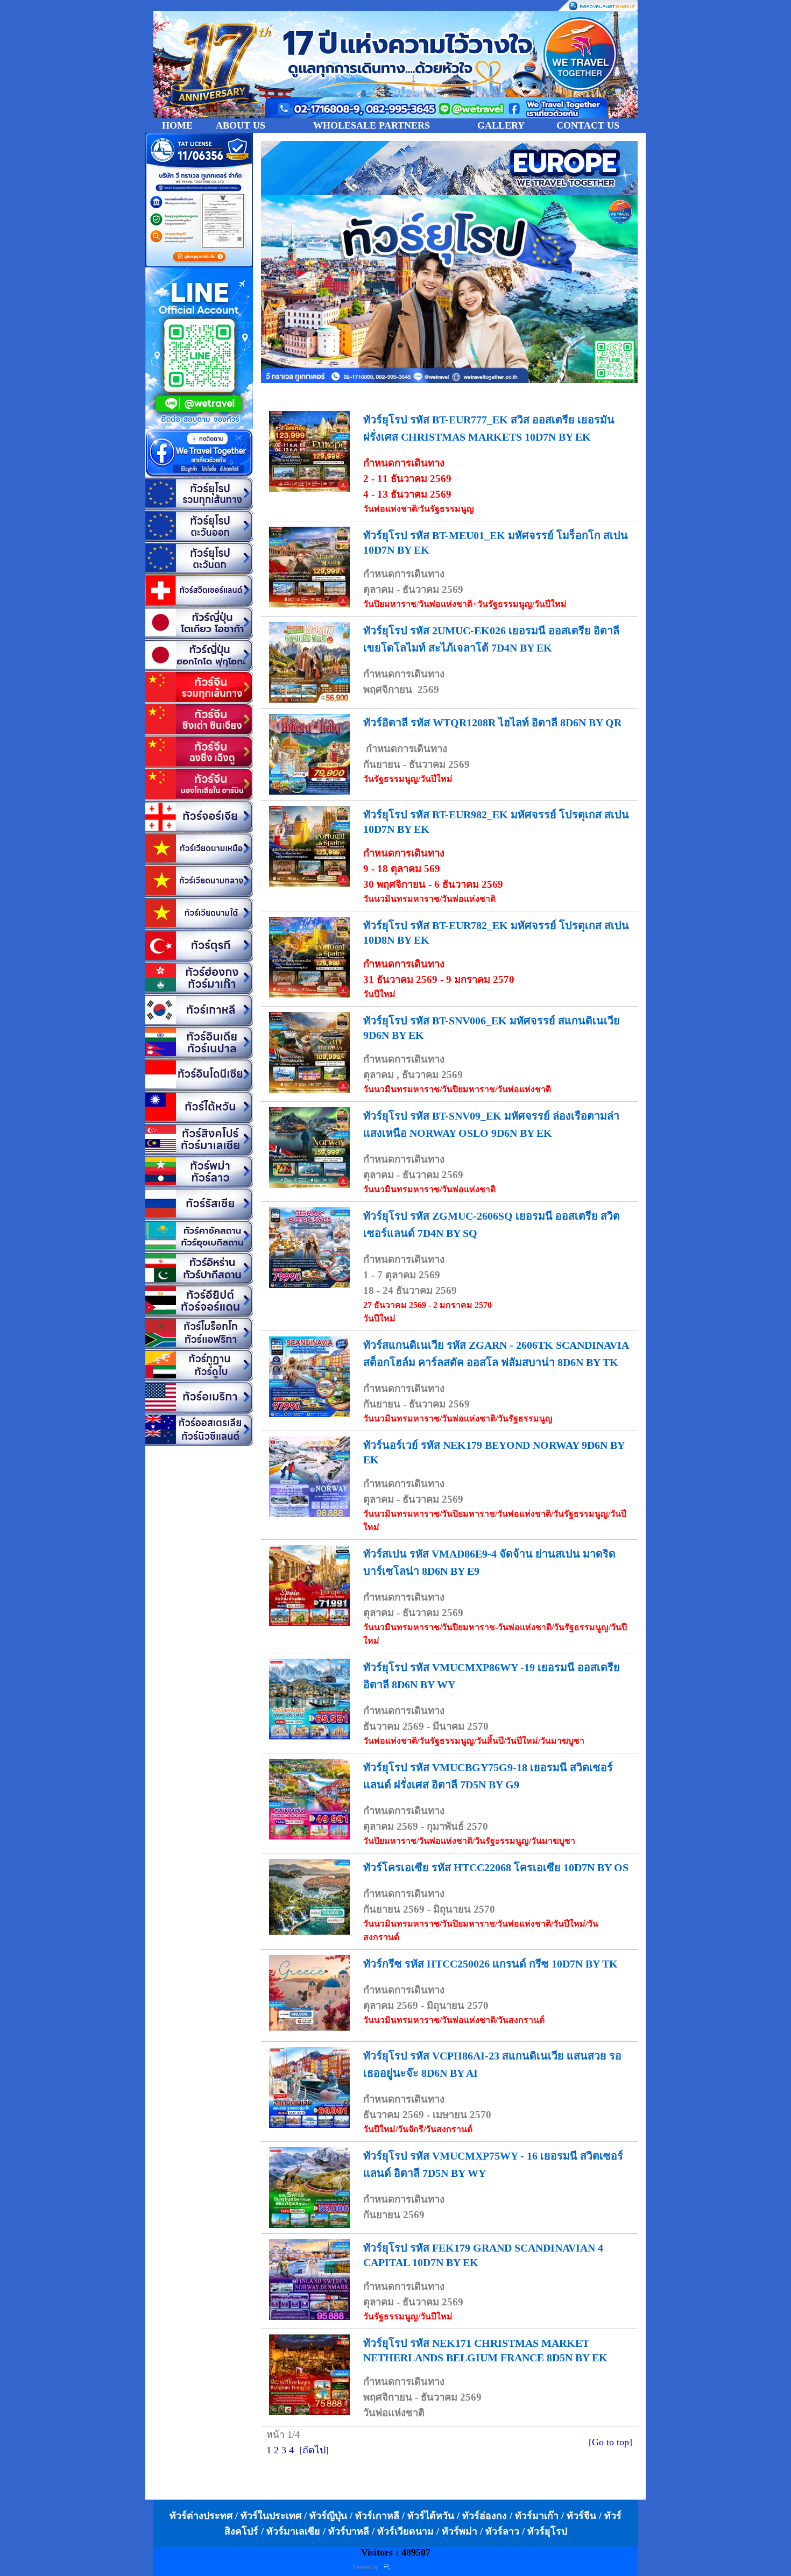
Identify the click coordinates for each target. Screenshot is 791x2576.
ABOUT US (241, 125)
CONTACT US (588, 125)
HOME (177, 125)
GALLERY (501, 125)
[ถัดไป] (314, 2450)
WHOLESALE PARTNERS (372, 125)
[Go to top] (610, 2442)
